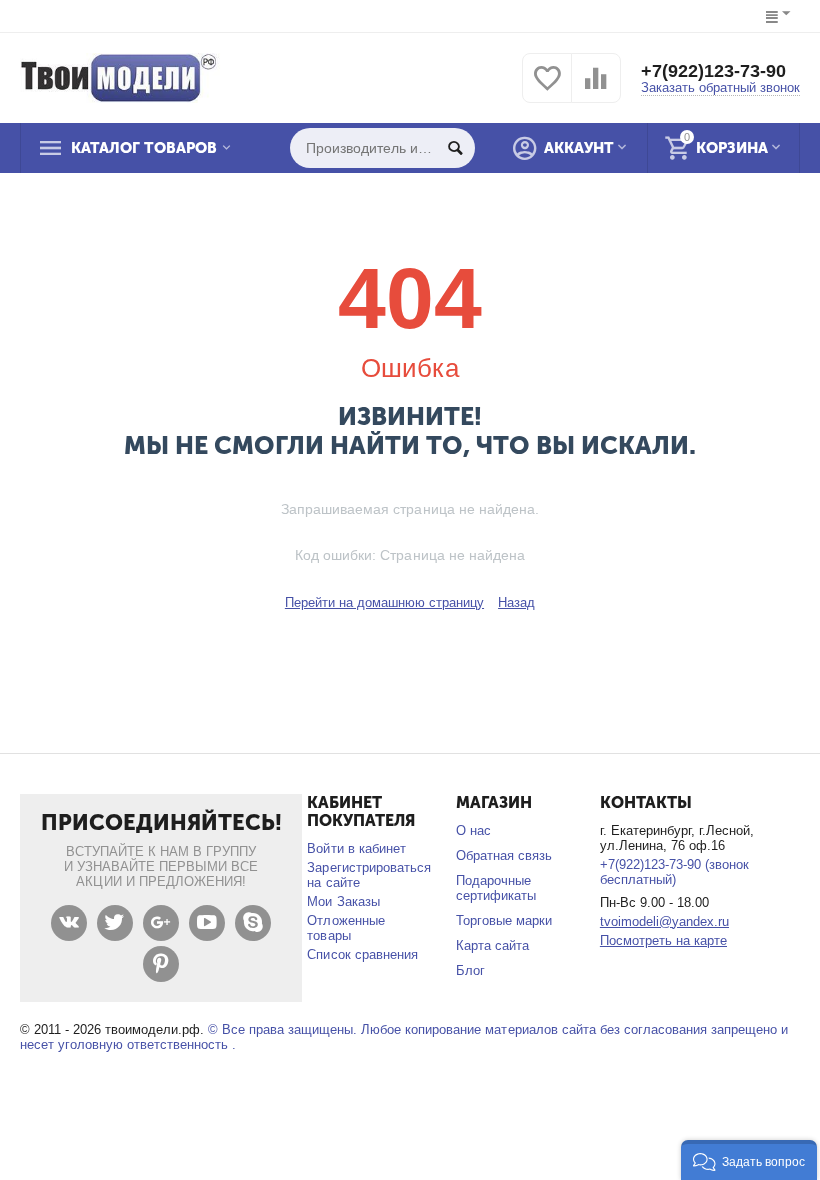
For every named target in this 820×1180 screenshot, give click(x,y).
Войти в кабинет (356, 848)
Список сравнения (362, 954)
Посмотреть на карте (663, 940)
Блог (470, 970)
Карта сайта (492, 945)
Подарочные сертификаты (496, 888)
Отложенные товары (345, 928)
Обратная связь (504, 855)
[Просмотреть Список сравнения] (596, 89)
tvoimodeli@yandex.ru (664, 921)
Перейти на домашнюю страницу (384, 602)
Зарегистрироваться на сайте (368, 875)
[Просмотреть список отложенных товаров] (547, 89)
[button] (749, 1160)
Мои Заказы (343, 901)
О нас (473, 830)
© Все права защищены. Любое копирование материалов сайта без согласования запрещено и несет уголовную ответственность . (404, 1037)
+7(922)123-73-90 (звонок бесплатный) (674, 872)
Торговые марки (504, 920)
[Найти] (455, 148)
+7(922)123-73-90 (713, 71)
